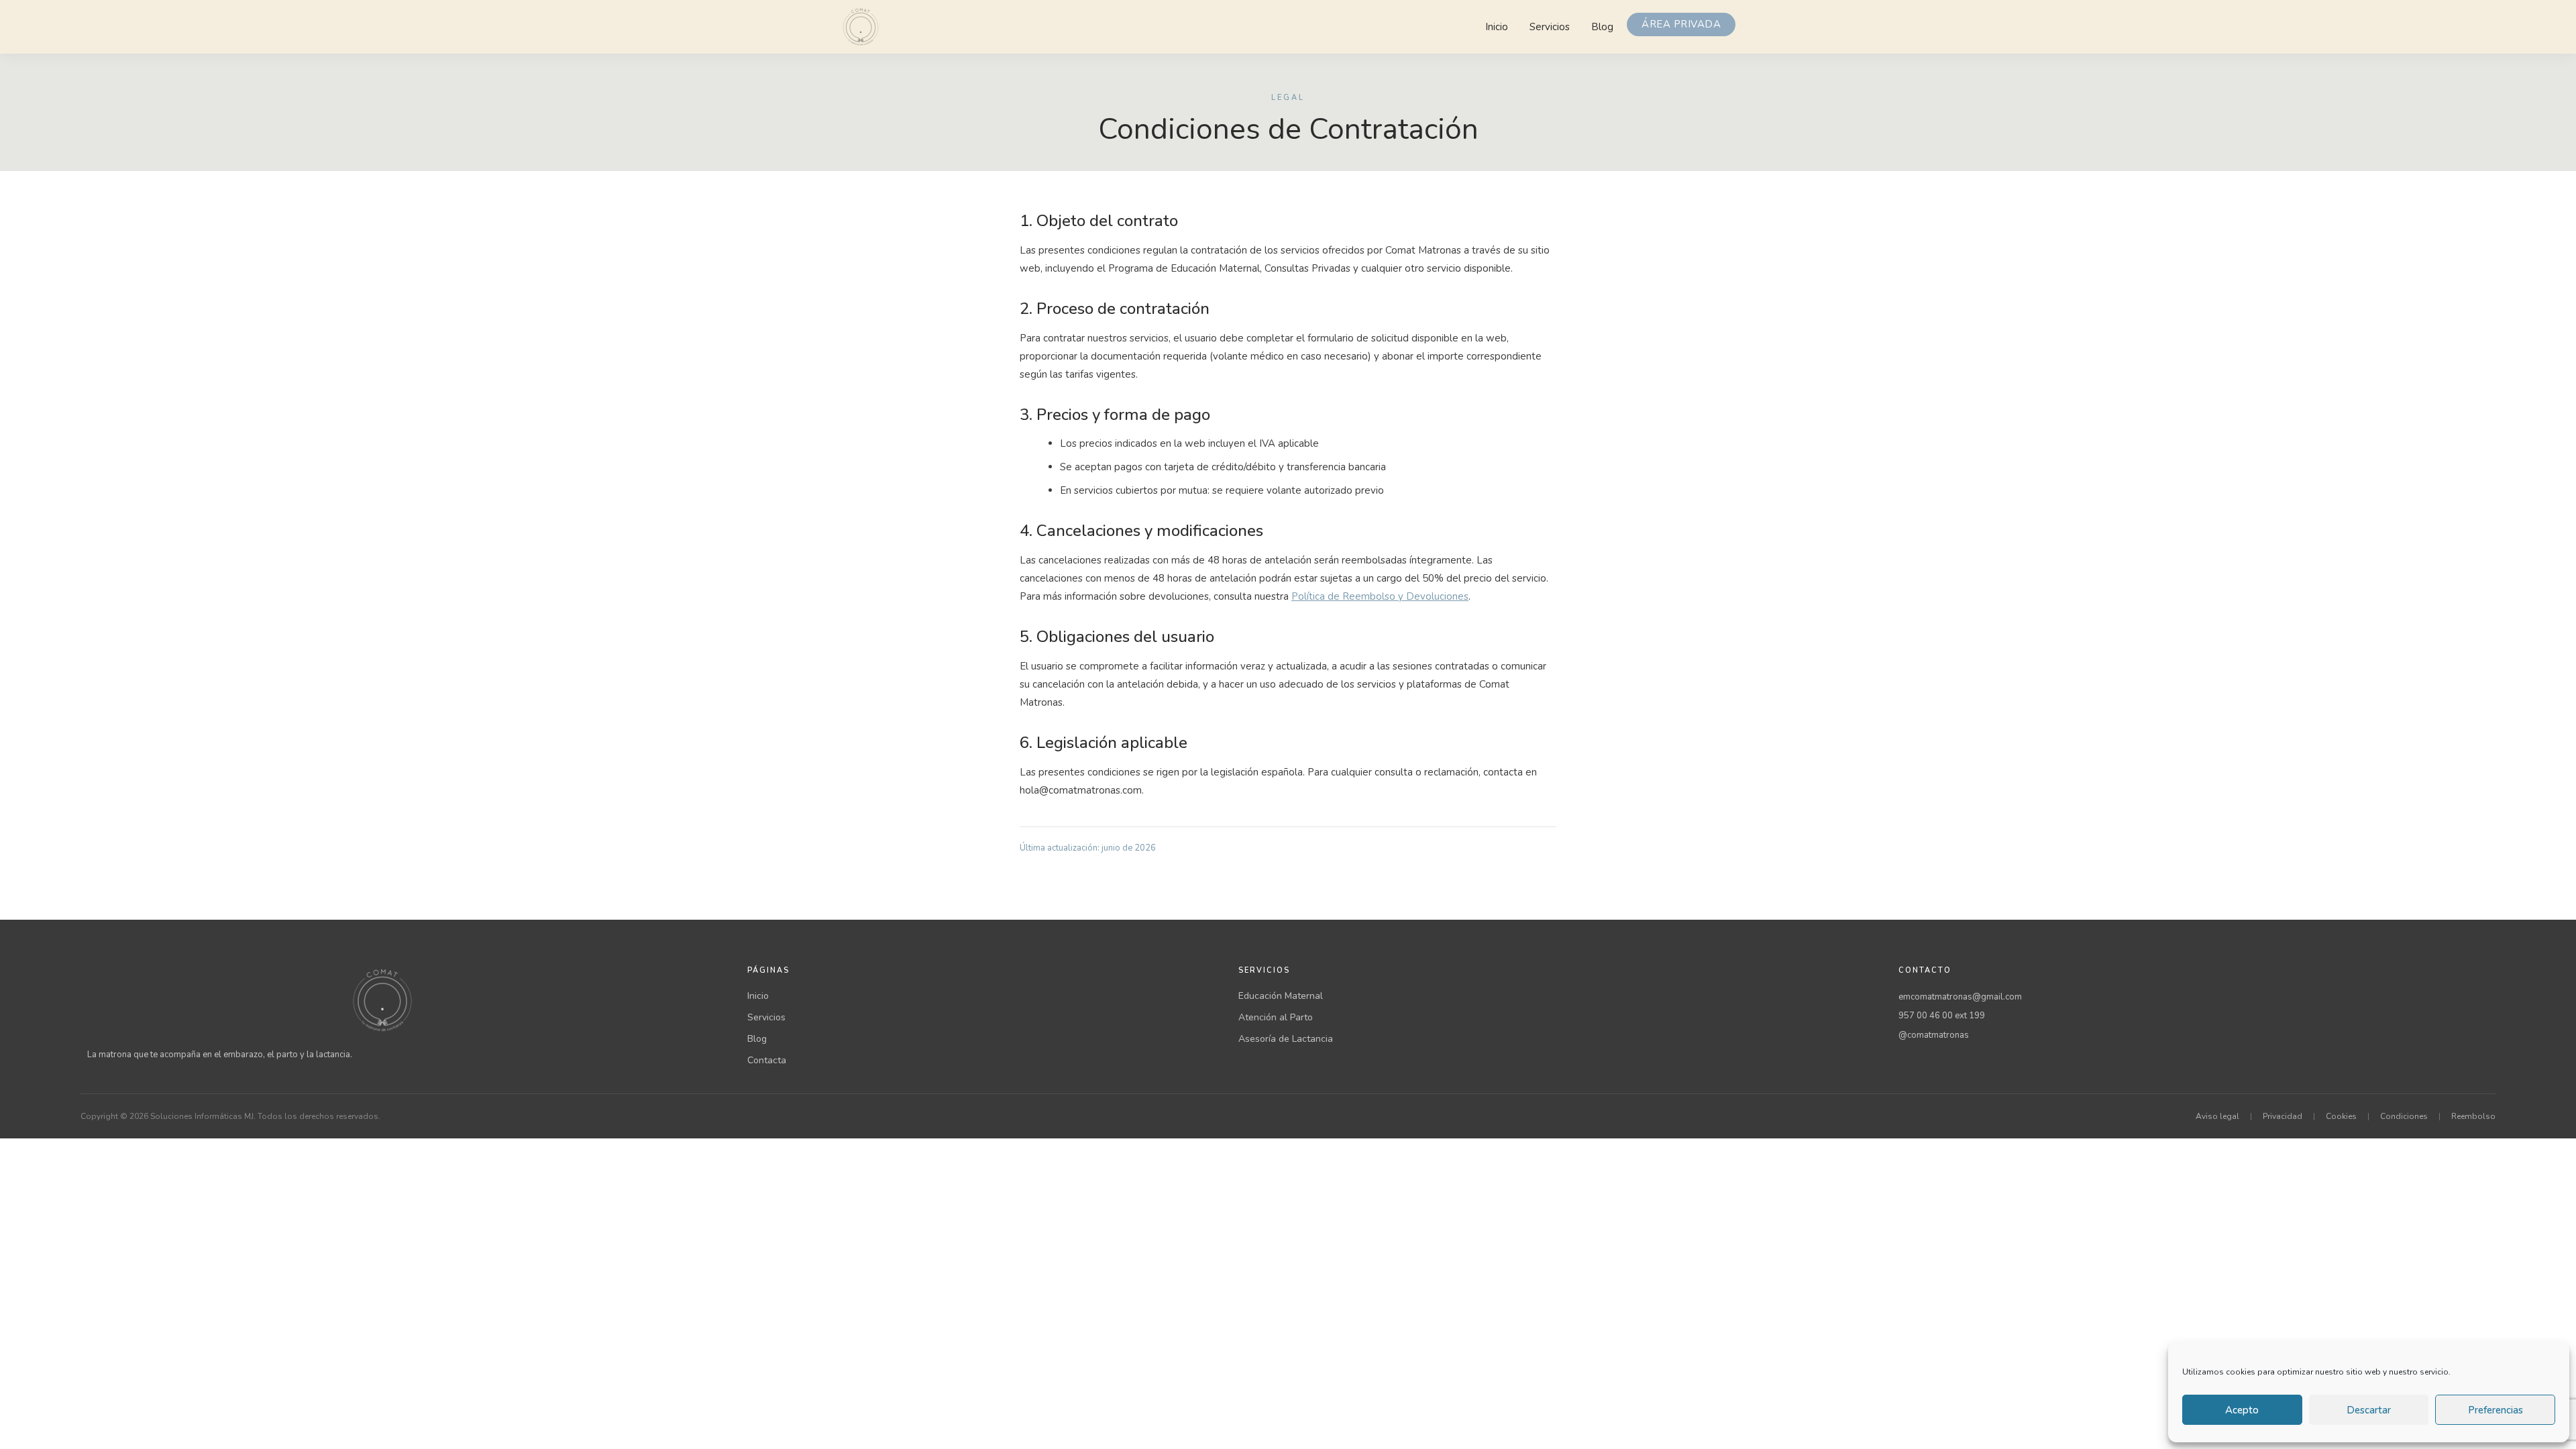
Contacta (767, 1060)
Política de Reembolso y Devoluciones (1380, 596)
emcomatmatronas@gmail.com (1960, 997)
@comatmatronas (1934, 1035)
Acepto (2242, 1410)
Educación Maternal (1281, 996)
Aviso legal (2217, 1116)
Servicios (1550, 27)
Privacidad (2283, 1116)
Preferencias (2495, 1410)
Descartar (2369, 1410)
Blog (1602, 27)
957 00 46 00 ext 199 (1942, 1016)
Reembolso (2473, 1116)
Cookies (2341, 1116)
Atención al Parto (1276, 1017)
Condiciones (2404, 1116)
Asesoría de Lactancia (1286, 1039)
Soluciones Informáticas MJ (202, 1116)
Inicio (1497, 27)
